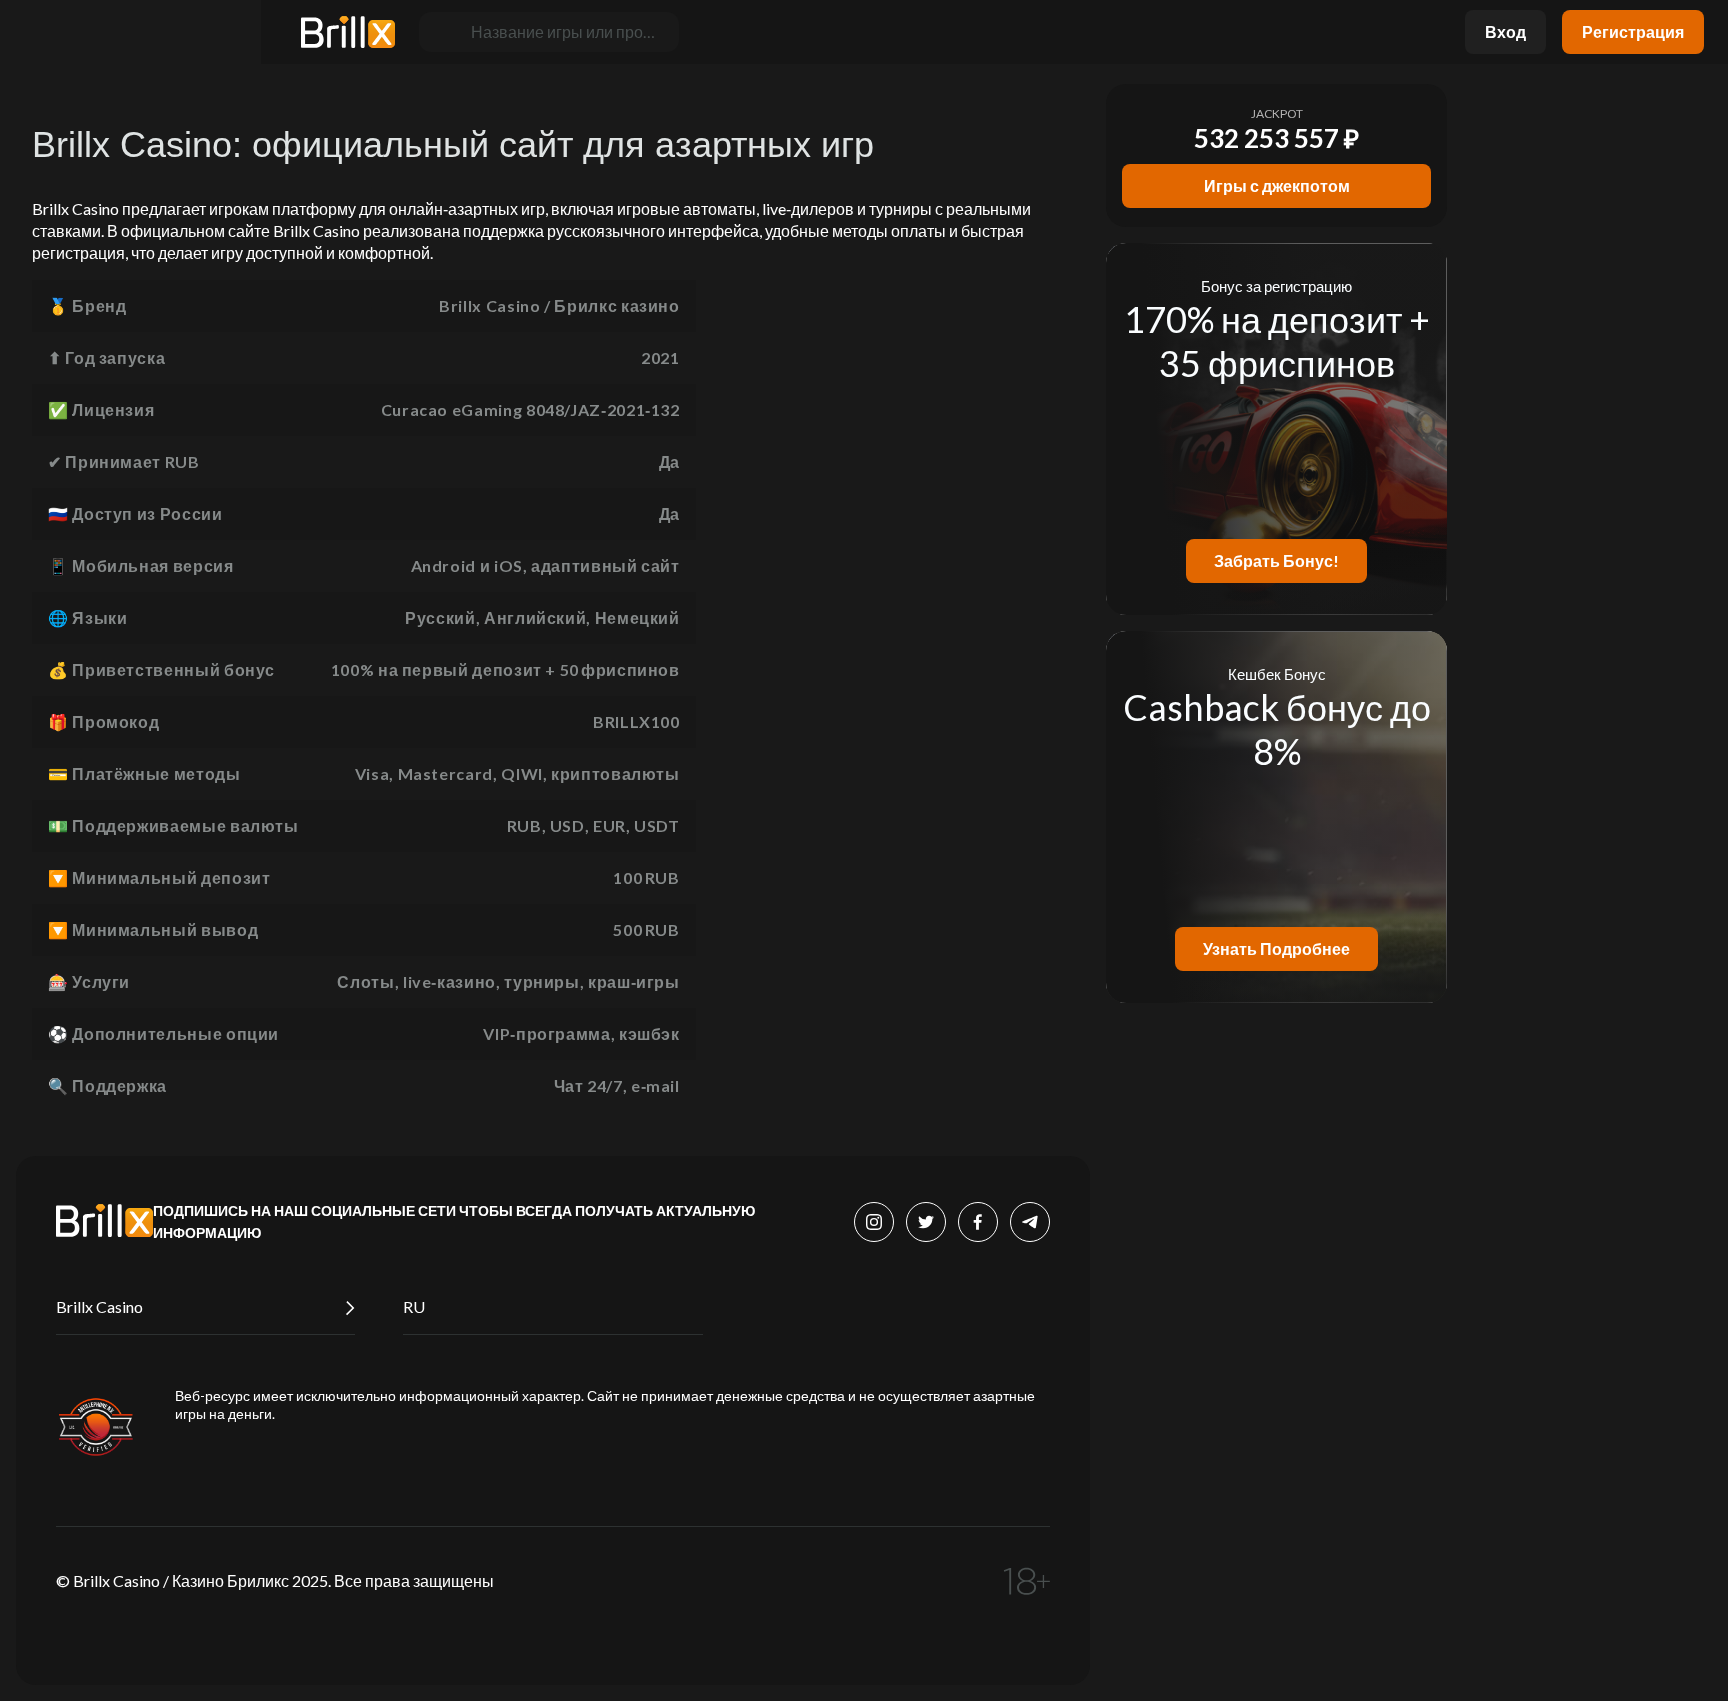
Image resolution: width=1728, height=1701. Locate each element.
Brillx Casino (99, 1306)
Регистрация (1633, 31)
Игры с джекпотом (1277, 185)
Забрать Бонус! (1276, 560)
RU (414, 1306)
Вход (1505, 31)
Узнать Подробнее (1276, 948)
